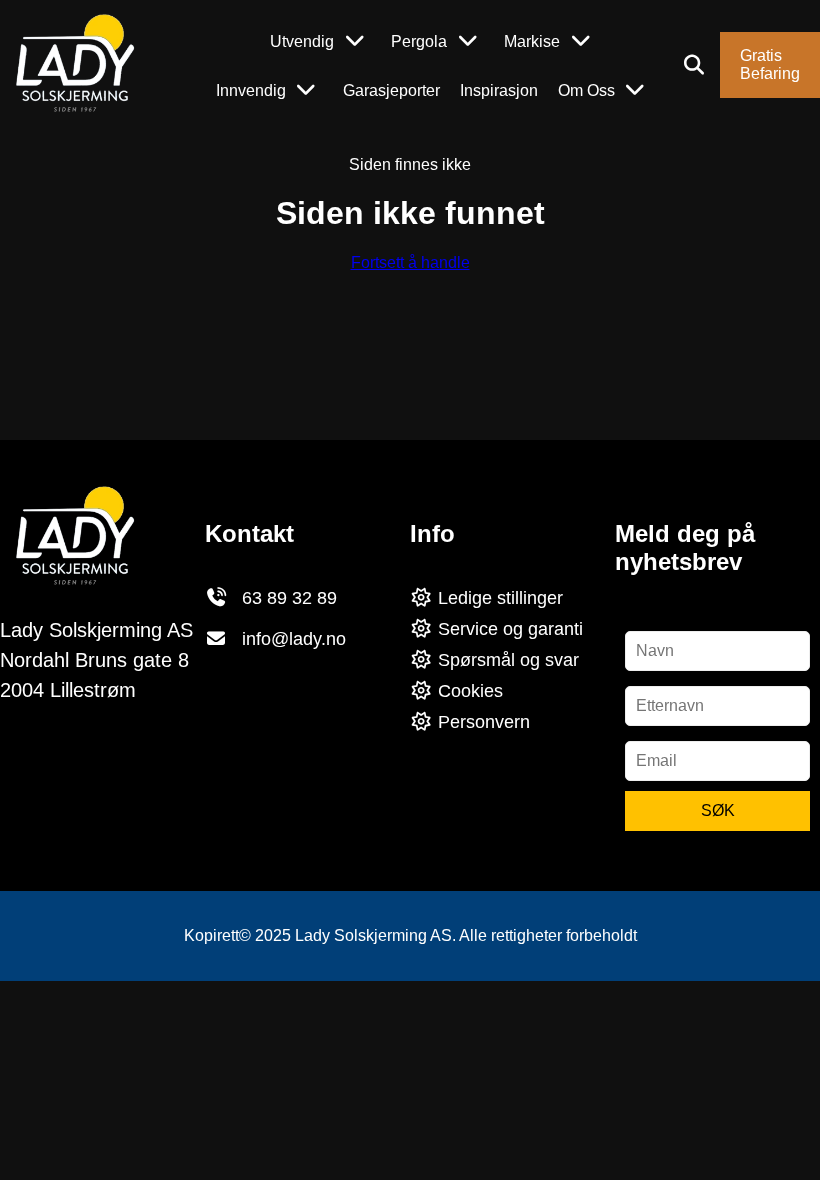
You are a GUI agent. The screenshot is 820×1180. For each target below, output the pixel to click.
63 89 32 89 (289, 598)
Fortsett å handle (410, 262)
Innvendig (251, 90)
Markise (532, 41)
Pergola (419, 41)
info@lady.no (294, 639)
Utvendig (302, 41)
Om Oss (586, 90)
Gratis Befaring (770, 64)
